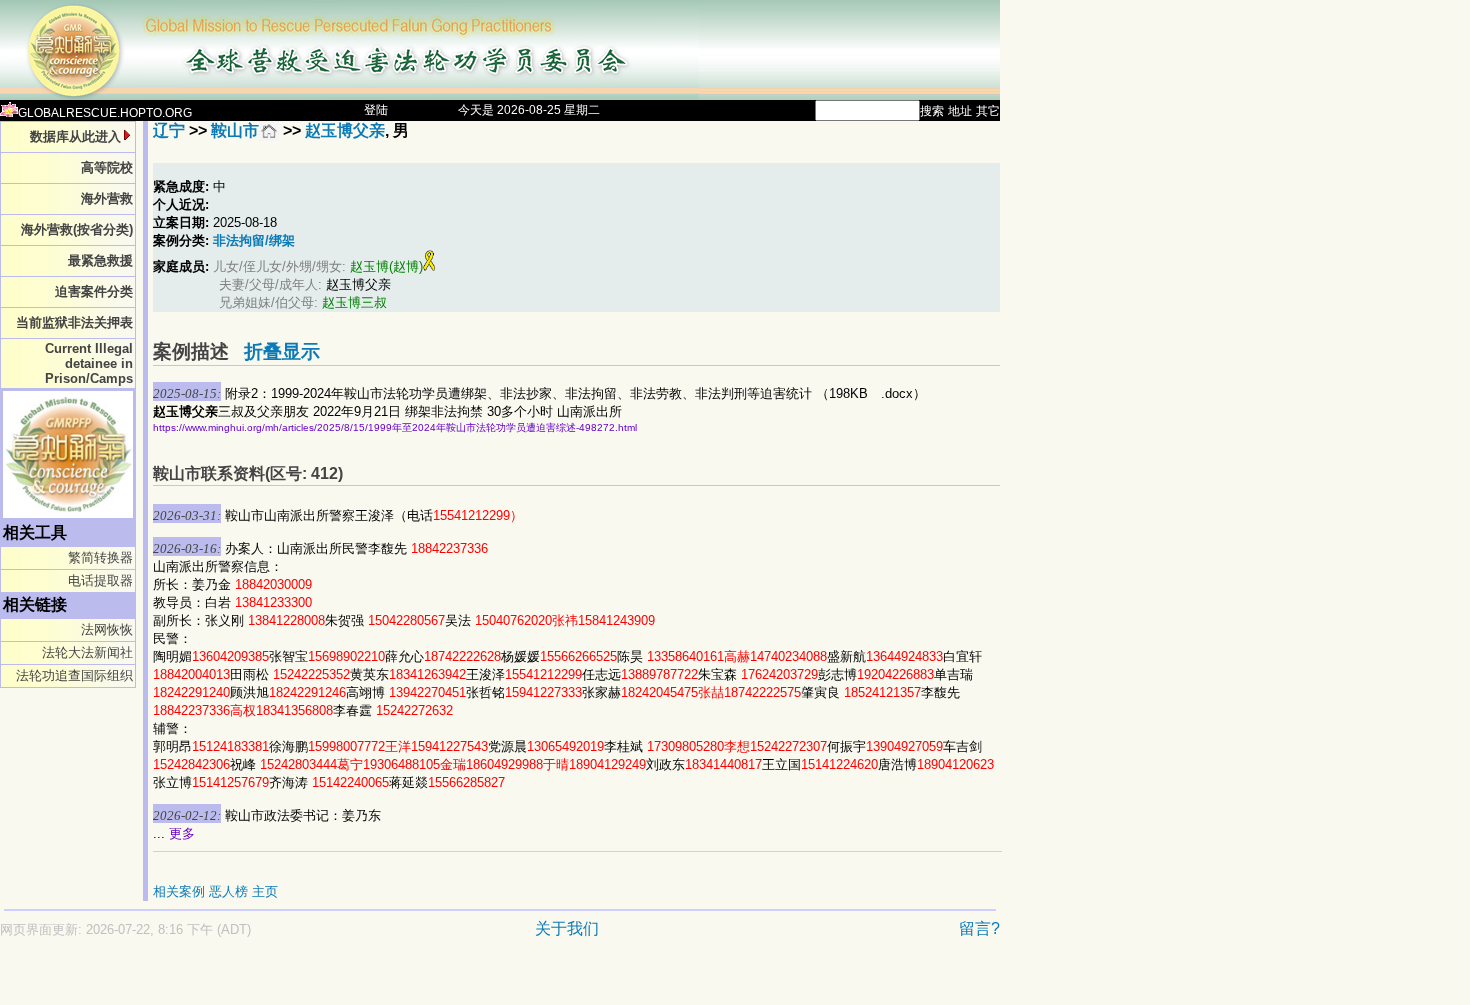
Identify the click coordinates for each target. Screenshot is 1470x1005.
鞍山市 (235, 130)
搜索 (932, 111)
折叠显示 (282, 351)
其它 (988, 111)
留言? (979, 928)
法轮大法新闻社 (87, 652)
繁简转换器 (100, 557)
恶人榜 (228, 891)
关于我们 (567, 928)
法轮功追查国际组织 (74, 675)
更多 (182, 833)
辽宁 (169, 130)
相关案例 (179, 891)
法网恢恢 (107, 629)
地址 (960, 111)
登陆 (376, 110)
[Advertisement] (430, 981)
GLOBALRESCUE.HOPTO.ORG (105, 113)
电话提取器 (100, 580)
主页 (265, 891)
